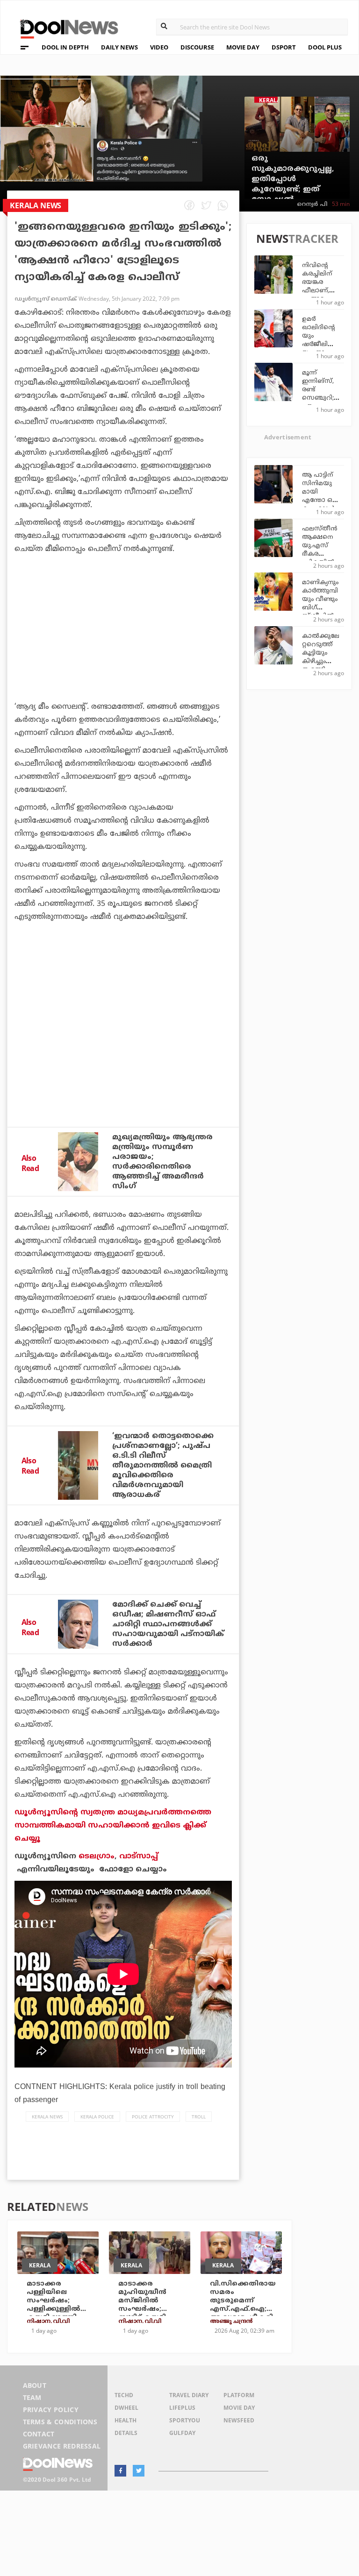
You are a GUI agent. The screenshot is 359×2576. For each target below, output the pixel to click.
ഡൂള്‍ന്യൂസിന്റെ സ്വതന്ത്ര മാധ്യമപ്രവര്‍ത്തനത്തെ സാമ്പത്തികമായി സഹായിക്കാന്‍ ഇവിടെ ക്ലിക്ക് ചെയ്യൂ (113, 1826)
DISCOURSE (197, 47)
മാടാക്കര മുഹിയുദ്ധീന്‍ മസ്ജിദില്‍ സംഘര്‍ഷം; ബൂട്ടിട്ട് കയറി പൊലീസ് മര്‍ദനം (149, 2305)
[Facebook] (120, 2471)
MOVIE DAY (243, 47)
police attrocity (153, 2117)
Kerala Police (97, 2117)
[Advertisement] (123, 654)
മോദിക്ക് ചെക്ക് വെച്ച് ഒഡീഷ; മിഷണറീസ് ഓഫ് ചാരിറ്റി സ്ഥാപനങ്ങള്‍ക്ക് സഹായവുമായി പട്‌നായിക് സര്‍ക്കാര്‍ (168, 1624)
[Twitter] (139, 2471)
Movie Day (239, 2408)
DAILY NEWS (119, 47)
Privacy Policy (51, 2410)
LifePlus (182, 2408)
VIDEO (159, 47)
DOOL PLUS (325, 47)
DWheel (126, 2408)
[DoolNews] (65, 28)
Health (126, 2420)
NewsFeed (239, 2420)
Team (32, 2397)
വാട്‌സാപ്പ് (139, 1856)
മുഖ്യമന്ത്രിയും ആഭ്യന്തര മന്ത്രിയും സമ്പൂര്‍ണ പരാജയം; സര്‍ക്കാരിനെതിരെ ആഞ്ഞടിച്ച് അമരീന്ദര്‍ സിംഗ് (162, 1162)
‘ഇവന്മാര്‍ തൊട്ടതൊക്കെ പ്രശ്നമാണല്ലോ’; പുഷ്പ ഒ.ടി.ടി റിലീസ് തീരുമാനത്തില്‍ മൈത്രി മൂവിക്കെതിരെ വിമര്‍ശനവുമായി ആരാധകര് (163, 1466)
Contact (39, 2434)
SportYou (185, 2420)
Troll (199, 2117)
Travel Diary (189, 2395)
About (35, 2385)
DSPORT (284, 47)
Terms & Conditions (60, 2422)
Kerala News (47, 2117)
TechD (124, 2395)
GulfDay (182, 2433)
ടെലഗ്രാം (97, 1856)
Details (126, 2433)
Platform (239, 2395)
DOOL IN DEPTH (65, 47)
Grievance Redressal (62, 2446)
